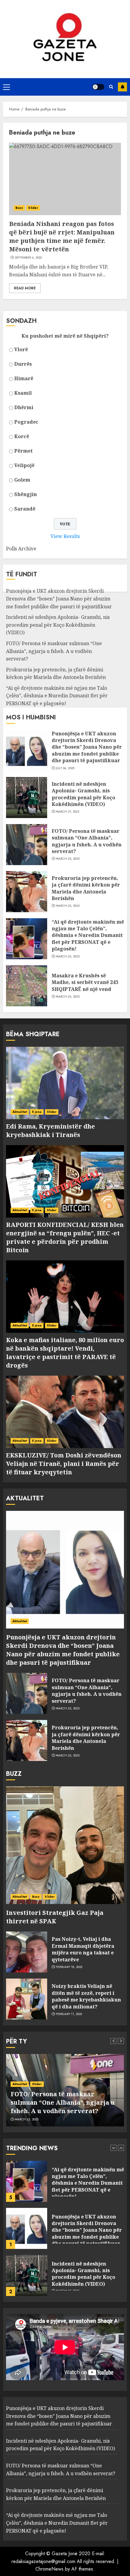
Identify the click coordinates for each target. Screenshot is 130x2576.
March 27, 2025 (68, 812)
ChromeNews (49, 2569)
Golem (22, 480)
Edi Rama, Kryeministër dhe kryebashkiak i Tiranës (50, 1130)
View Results (65, 536)
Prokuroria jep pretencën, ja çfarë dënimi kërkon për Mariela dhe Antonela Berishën (86, 888)
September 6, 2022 (28, 258)
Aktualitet (20, 1112)
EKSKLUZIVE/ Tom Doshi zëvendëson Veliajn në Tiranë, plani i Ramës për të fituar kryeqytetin (64, 1464)
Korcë (22, 436)
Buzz (19, 208)
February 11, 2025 (69, 2014)
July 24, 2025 (65, 768)
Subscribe (122, 87)
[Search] (111, 87)
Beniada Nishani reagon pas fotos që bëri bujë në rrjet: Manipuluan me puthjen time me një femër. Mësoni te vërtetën (62, 236)
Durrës (23, 364)
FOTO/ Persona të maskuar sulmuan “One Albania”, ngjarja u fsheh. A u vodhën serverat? (54, 651)
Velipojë (24, 465)
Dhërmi (24, 407)
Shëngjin (26, 494)
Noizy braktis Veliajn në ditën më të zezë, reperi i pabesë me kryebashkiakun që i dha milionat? (86, 1996)
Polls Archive (21, 549)
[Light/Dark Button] (98, 87)
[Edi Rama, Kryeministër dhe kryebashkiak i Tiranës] (65, 1083)
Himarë (24, 378)
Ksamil (23, 393)
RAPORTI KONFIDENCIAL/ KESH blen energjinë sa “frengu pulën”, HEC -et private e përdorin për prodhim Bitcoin (65, 1237)
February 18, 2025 (69, 1967)
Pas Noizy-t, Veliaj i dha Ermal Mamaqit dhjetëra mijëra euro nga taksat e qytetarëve (83, 1949)
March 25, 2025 (68, 859)
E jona (37, 1112)
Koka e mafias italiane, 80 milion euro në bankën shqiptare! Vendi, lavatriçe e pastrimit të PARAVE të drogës (65, 1353)
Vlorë (21, 349)
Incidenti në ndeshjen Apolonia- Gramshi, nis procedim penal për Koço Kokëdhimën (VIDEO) (58, 625)
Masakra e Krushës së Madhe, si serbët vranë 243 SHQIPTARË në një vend (85, 982)
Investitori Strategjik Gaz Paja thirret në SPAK (55, 1917)
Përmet (23, 451)
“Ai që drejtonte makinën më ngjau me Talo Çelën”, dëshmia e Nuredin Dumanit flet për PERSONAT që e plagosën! (57, 696)
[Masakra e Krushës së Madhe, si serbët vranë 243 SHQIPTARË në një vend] (27, 986)
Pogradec (26, 422)
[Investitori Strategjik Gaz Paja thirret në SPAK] (65, 1845)
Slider (33, 208)
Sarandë (25, 509)
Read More (25, 288)
